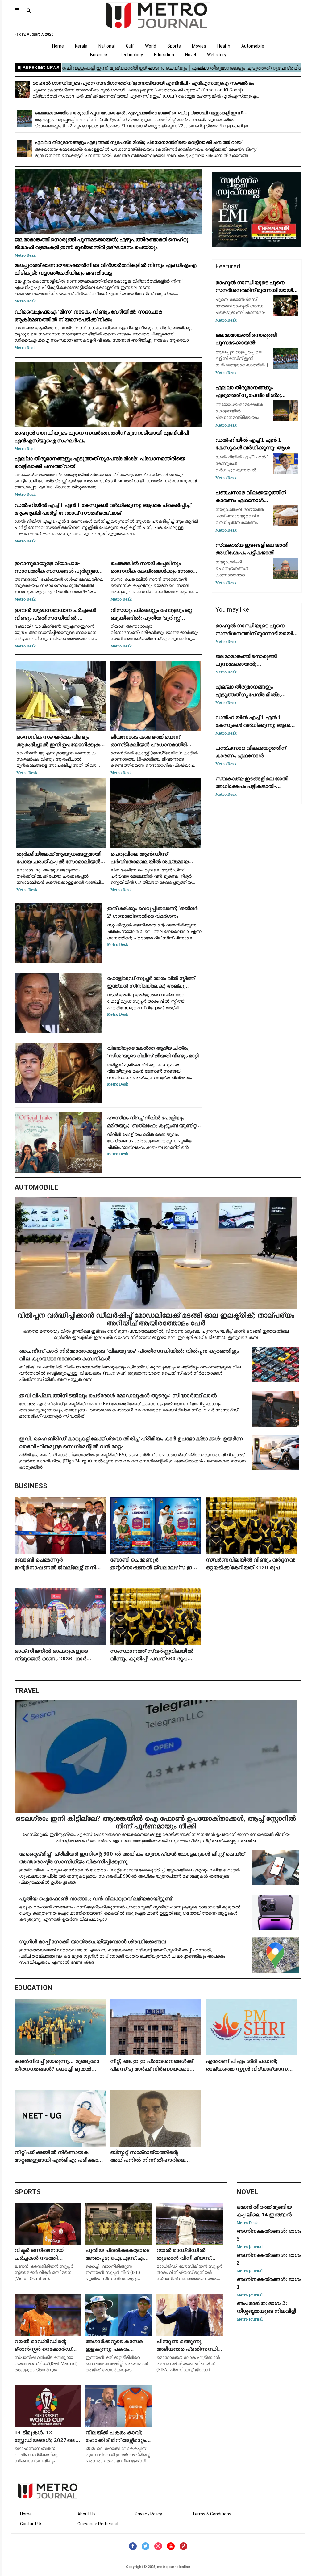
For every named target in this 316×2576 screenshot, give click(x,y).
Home (58, 46)
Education (164, 55)
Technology (131, 55)
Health (224, 46)
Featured (228, 266)
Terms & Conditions (212, 2514)
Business (99, 55)
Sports (174, 46)
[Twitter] (146, 2546)
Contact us (31, 2524)
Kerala (81, 46)
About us (87, 2514)
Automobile (253, 46)
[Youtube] (171, 2546)
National (107, 46)
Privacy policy (148, 2514)
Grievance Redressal (98, 2524)
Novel (191, 55)
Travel (27, 1691)
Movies (199, 46)
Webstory (217, 55)
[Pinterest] (183, 2546)
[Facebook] (133, 2546)
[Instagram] (158, 2546)
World (151, 46)
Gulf (130, 46)
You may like (232, 609)
